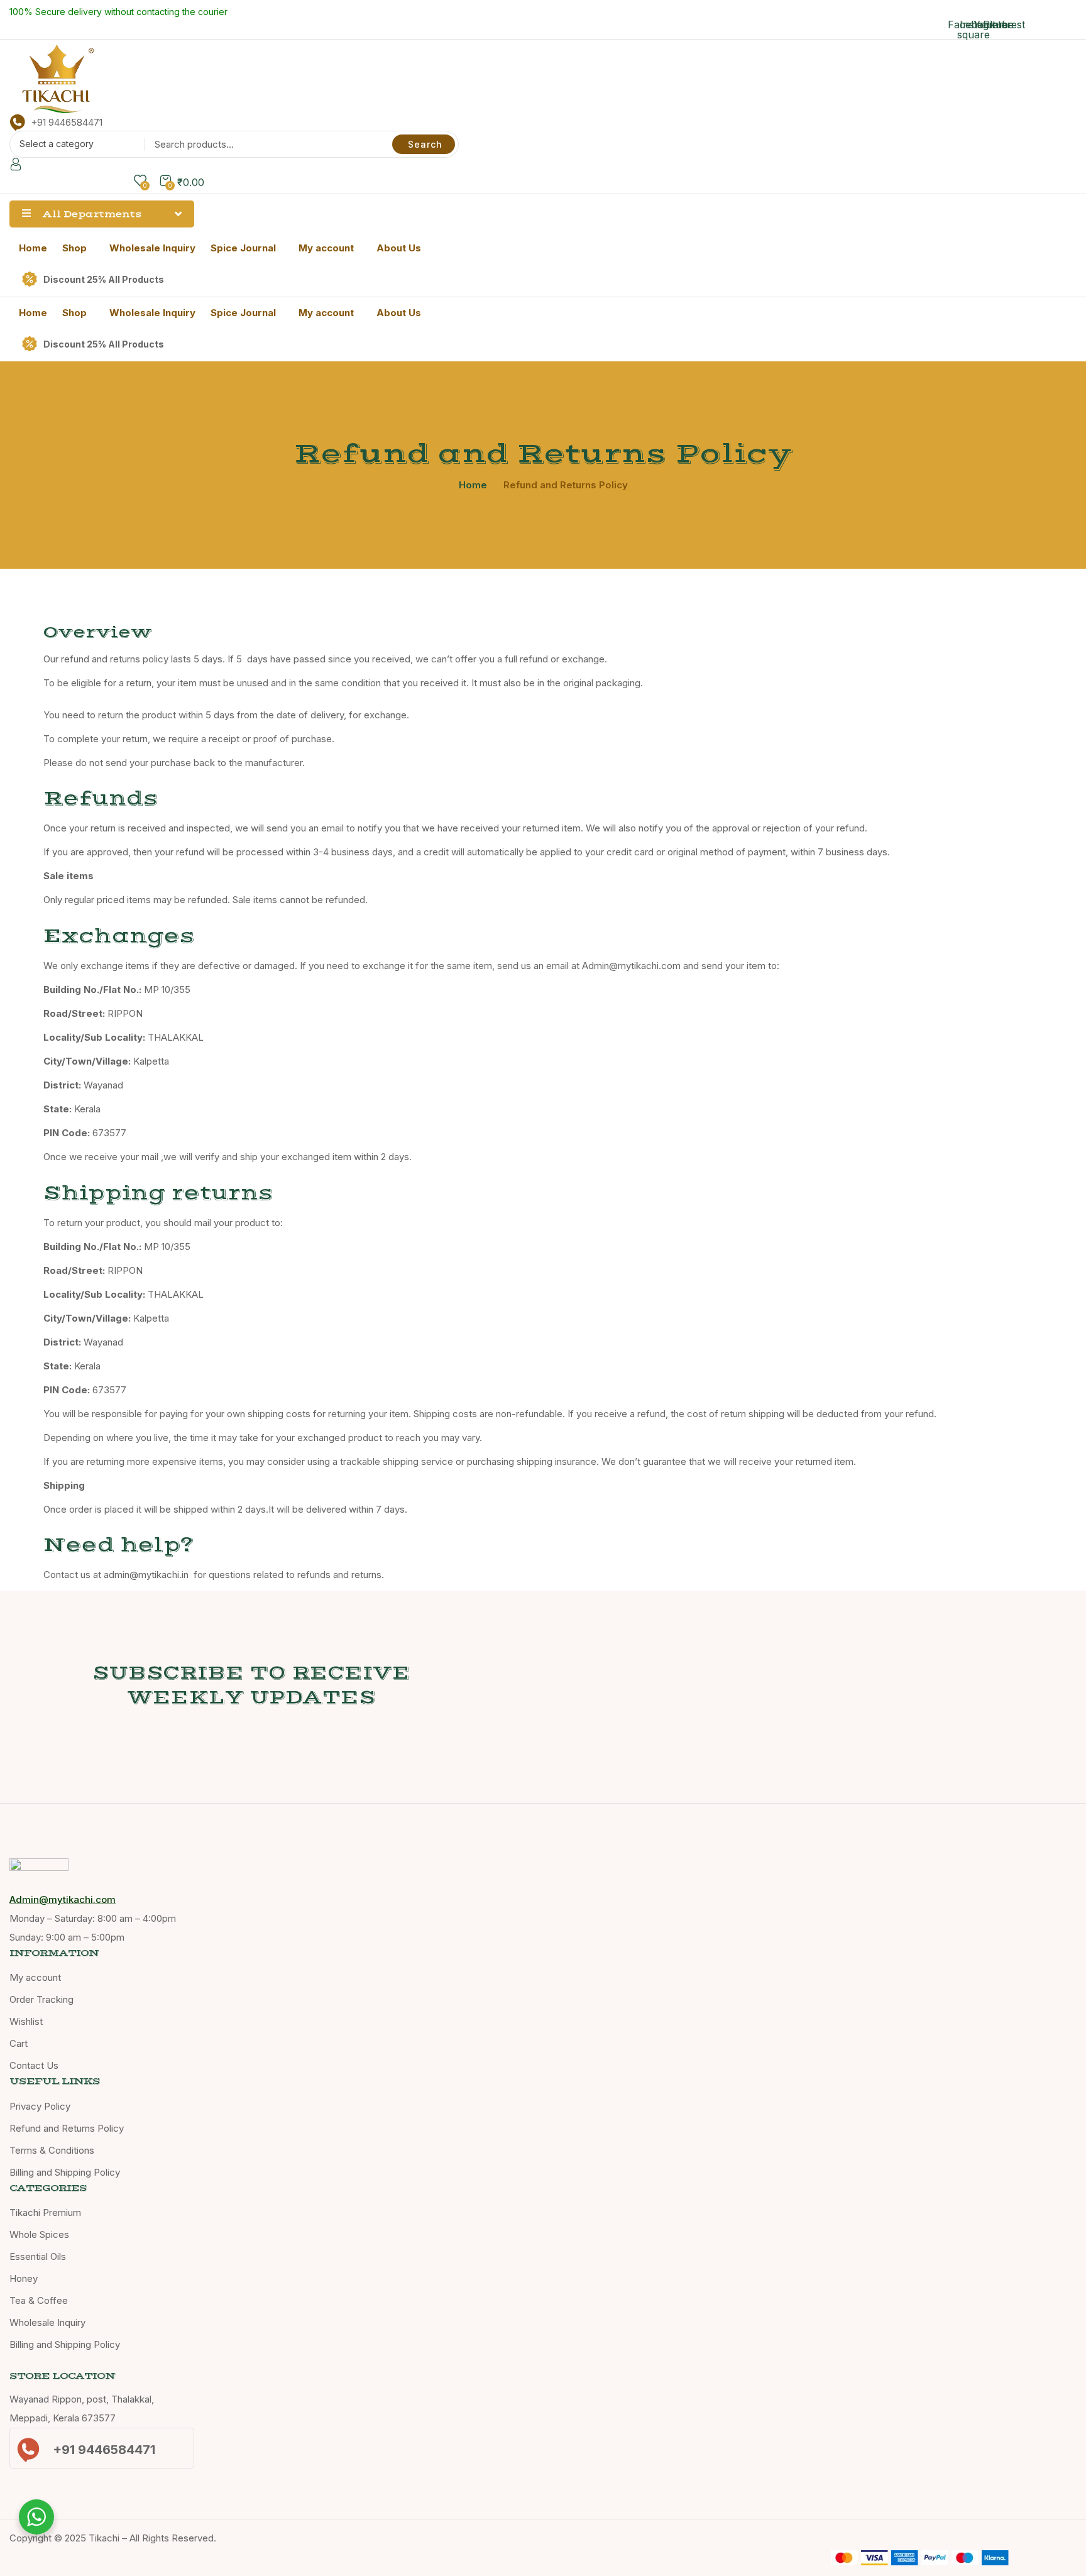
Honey (24, 2278)
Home (33, 248)
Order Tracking (41, 1999)
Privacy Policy (40, 2106)
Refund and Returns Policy (67, 2128)
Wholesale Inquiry (152, 248)
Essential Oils (38, 2256)
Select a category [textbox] (57, 144)
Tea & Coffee (39, 2300)
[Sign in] (16, 166)
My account (326, 248)
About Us (399, 248)
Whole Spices (39, 2234)
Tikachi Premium (45, 2212)
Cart (19, 2043)
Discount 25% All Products (104, 279)
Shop (74, 248)
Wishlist (26, 2021)
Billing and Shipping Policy (65, 2172)
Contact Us (34, 2065)
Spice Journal (243, 248)
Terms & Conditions (52, 2150)
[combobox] (74, 146)
